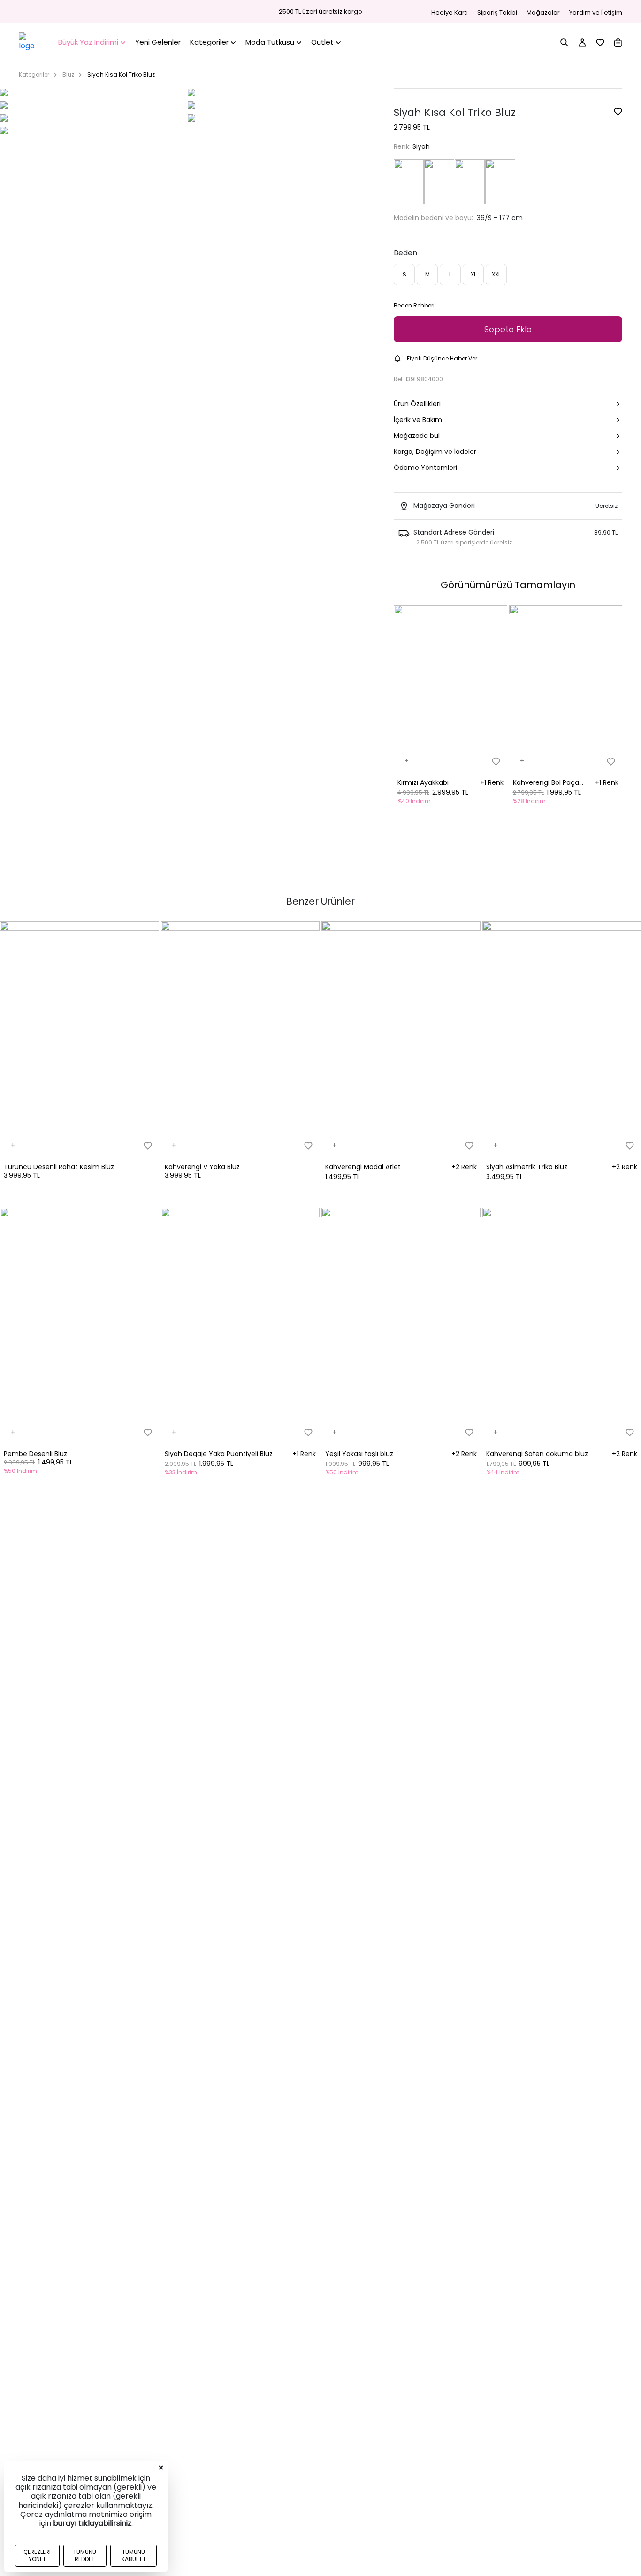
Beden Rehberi (414, 305)
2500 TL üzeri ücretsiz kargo (320, 12)
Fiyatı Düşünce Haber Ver (442, 358)
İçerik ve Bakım (418, 420)
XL (473, 274)
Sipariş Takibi (497, 12)
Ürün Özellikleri (417, 404)
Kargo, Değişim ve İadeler (435, 452)
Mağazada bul (417, 436)
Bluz (68, 74)
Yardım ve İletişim (596, 12)
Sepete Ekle (508, 329)
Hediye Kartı (450, 12)
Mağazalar (543, 12)
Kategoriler (34, 74)
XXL (496, 274)
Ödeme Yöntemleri (425, 468)
